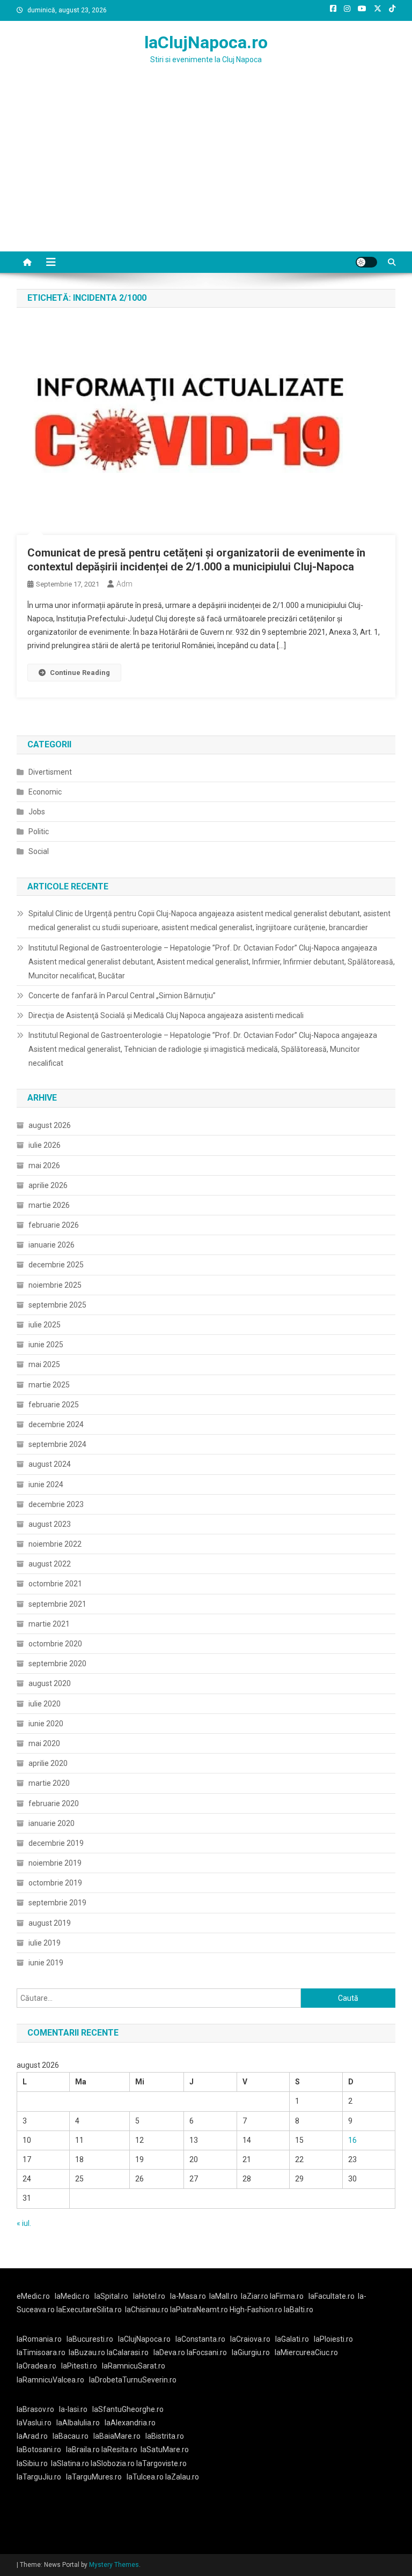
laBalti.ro (299, 2310)
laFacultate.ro (332, 2296)
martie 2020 (49, 1783)
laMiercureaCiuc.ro (306, 2352)
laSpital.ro (111, 2296)
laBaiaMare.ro (117, 2436)
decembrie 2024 (56, 1424)
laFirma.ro (287, 2296)
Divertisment (50, 772)
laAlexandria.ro (130, 2423)
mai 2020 (44, 1743)
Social (39, 851)
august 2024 (50, 1464)
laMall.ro (223, 2296)
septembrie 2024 (57, 1444)
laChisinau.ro (147, 2310)
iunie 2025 (46, 1345)
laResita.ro (119, 2449)
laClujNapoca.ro (206, 42)
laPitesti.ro (79, 2366)
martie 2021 (49, 1624)
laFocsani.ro (207, 2352)
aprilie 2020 (48, 1763)
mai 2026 (44, 1165)
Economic (45, 792)
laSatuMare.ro (165, 2449)
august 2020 (50, 1683)
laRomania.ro (39, 2339)
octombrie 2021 (55, 1584)
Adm (124, 584)
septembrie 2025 (57, 1305)
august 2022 (50, 1564)
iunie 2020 (46, 1724)
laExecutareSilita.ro (89, 2310)
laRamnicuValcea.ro (50, 2380)
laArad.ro (32, 2436)
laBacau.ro (71, 2436)
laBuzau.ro (88, 2352)
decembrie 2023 (56, 1504)
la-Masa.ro (188, 2296)
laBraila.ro (83, 2449)
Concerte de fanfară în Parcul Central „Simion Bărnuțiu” (122, 996)
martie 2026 (49, 1205)
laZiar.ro (255, 2296)
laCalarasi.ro (128, 2352)
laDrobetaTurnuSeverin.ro (133, 2380)
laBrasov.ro (35, 2409)
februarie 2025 (54, 1405)
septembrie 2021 (57, 1604)
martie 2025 (49, 1385)
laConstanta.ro (200, 2339)
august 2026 (50, 1125)
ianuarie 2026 (51, 1245)
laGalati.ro (292, 2339)
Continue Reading (80, 673)
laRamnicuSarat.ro (134, 2366)
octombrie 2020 (55, 1644)
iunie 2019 (46, 1963)
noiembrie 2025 (55, 1285)
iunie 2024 (46, 1484)
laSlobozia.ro (113, 2463)
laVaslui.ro (36, 2423)
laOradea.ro (36, 2366)
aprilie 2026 (48, 1185)
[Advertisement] (206, 171)
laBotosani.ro (39, 2449)
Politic (39, 832)
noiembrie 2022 (55, 1544)
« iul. (24, 2223)
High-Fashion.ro (256, 2310)
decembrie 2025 (56, 1265)
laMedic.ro (73, 2296)
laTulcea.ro (146, 2477)
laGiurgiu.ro (253, 2352)
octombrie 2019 (55, 1883)
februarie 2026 (54, 1225)
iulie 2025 (45, 1325)
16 (352, 2140)
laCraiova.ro (250, 2339)
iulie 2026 (45, 1145)
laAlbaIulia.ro (78, 2423)
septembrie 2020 (57, 1664)
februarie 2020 (54, 1803)
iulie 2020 (45, 1704)
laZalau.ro (182, 2477)
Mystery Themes (114, 2565)
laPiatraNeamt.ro (199, 2310)
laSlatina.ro (70, 2463)
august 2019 (50, 1923)
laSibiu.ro (32, 2463)
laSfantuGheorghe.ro (128, 2409)
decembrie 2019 (56, 1843)
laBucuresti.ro (90, 2339)
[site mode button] (366, 262)
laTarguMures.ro (94, 2477)
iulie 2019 (45, 1943)
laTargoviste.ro (161, 2463)
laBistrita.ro (165, 2436)
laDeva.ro (169, 2352)
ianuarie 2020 (51, 1823)
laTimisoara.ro (41, 2352)
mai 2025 (44, 1364)
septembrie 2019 (57, 1903)
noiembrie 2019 (55, 1863)
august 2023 (50, 1524)
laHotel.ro (149, 2296)
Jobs (37, 812)
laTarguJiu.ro (41, 2477)
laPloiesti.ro (333, 2339)
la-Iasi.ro (73, 2409)
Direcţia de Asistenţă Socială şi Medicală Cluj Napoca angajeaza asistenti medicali (166, 1015)
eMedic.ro (33, 2296)
